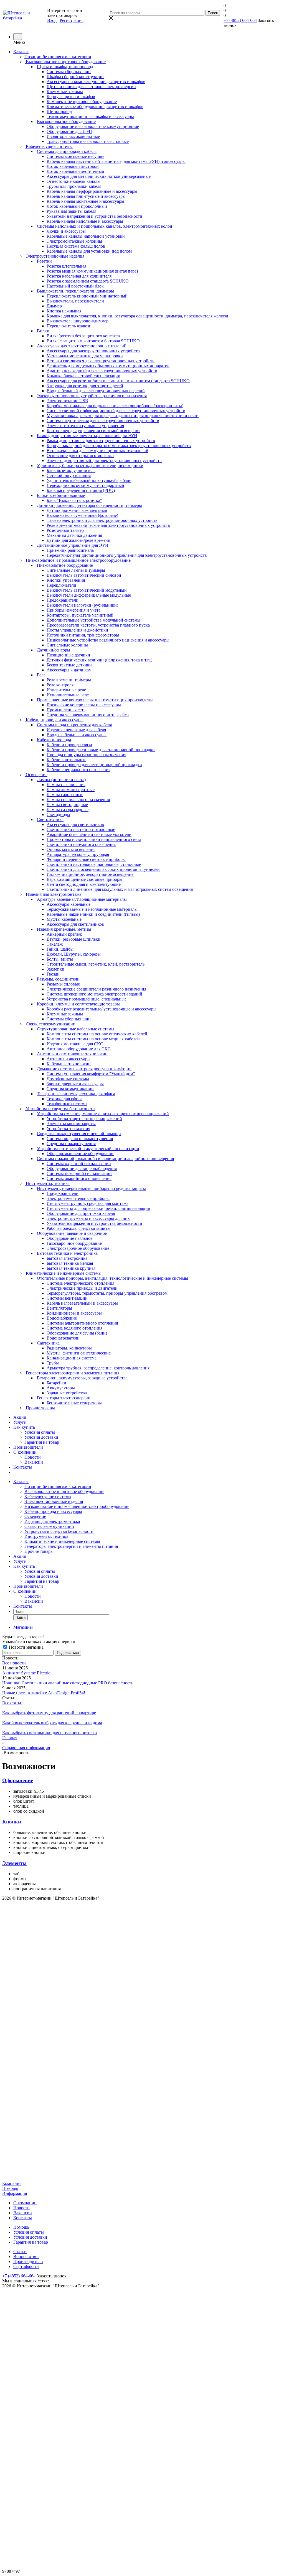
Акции (20, 1417)
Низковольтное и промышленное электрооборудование (77, 1506)
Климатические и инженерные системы (62, 1541)
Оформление (18, 1780)
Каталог (21, 52)
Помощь (10, 2188)
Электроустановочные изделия (54, 1501)
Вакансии (34, 1462)
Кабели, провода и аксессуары (53, 1511)
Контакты (23, 1467)
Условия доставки (41, 1437)
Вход (52, 20)
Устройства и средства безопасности (59, 1531)
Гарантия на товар (42, 1442)
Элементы (14, 1863)
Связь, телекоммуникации (49, 1526)
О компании (25, 1452)
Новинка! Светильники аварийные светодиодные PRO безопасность (68, 1683)
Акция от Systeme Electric (26, 1673)
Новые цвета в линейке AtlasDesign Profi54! (44, 1693)
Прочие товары (39, 1551)
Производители (28, 1447)
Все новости (14, 1663)
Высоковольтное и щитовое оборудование (64, 1491)
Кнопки (12, 1822)
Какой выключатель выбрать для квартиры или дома (52, 1723)
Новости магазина (26, 1647)
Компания (12, 2183)
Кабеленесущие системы (48, 1496)
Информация (15, 2193)
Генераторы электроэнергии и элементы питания (71, 1546)
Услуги (20, 1422)
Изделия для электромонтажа (52, 1521)
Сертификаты (26, 2266)
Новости (33, 1457)
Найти (21, 1617)
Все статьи (12, 1703)
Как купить (24, 1427)
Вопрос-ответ (26, 2256)
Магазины (23, 1627)
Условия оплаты (40, 1432)
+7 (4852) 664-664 (240, 20)
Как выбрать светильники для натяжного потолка (50, 1733)
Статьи (20, 2252)
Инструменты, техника (46, 1536)
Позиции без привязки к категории (58, 1486)
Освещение (35, 1516)
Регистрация (72, 20)
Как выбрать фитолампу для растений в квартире (49, 1713)
